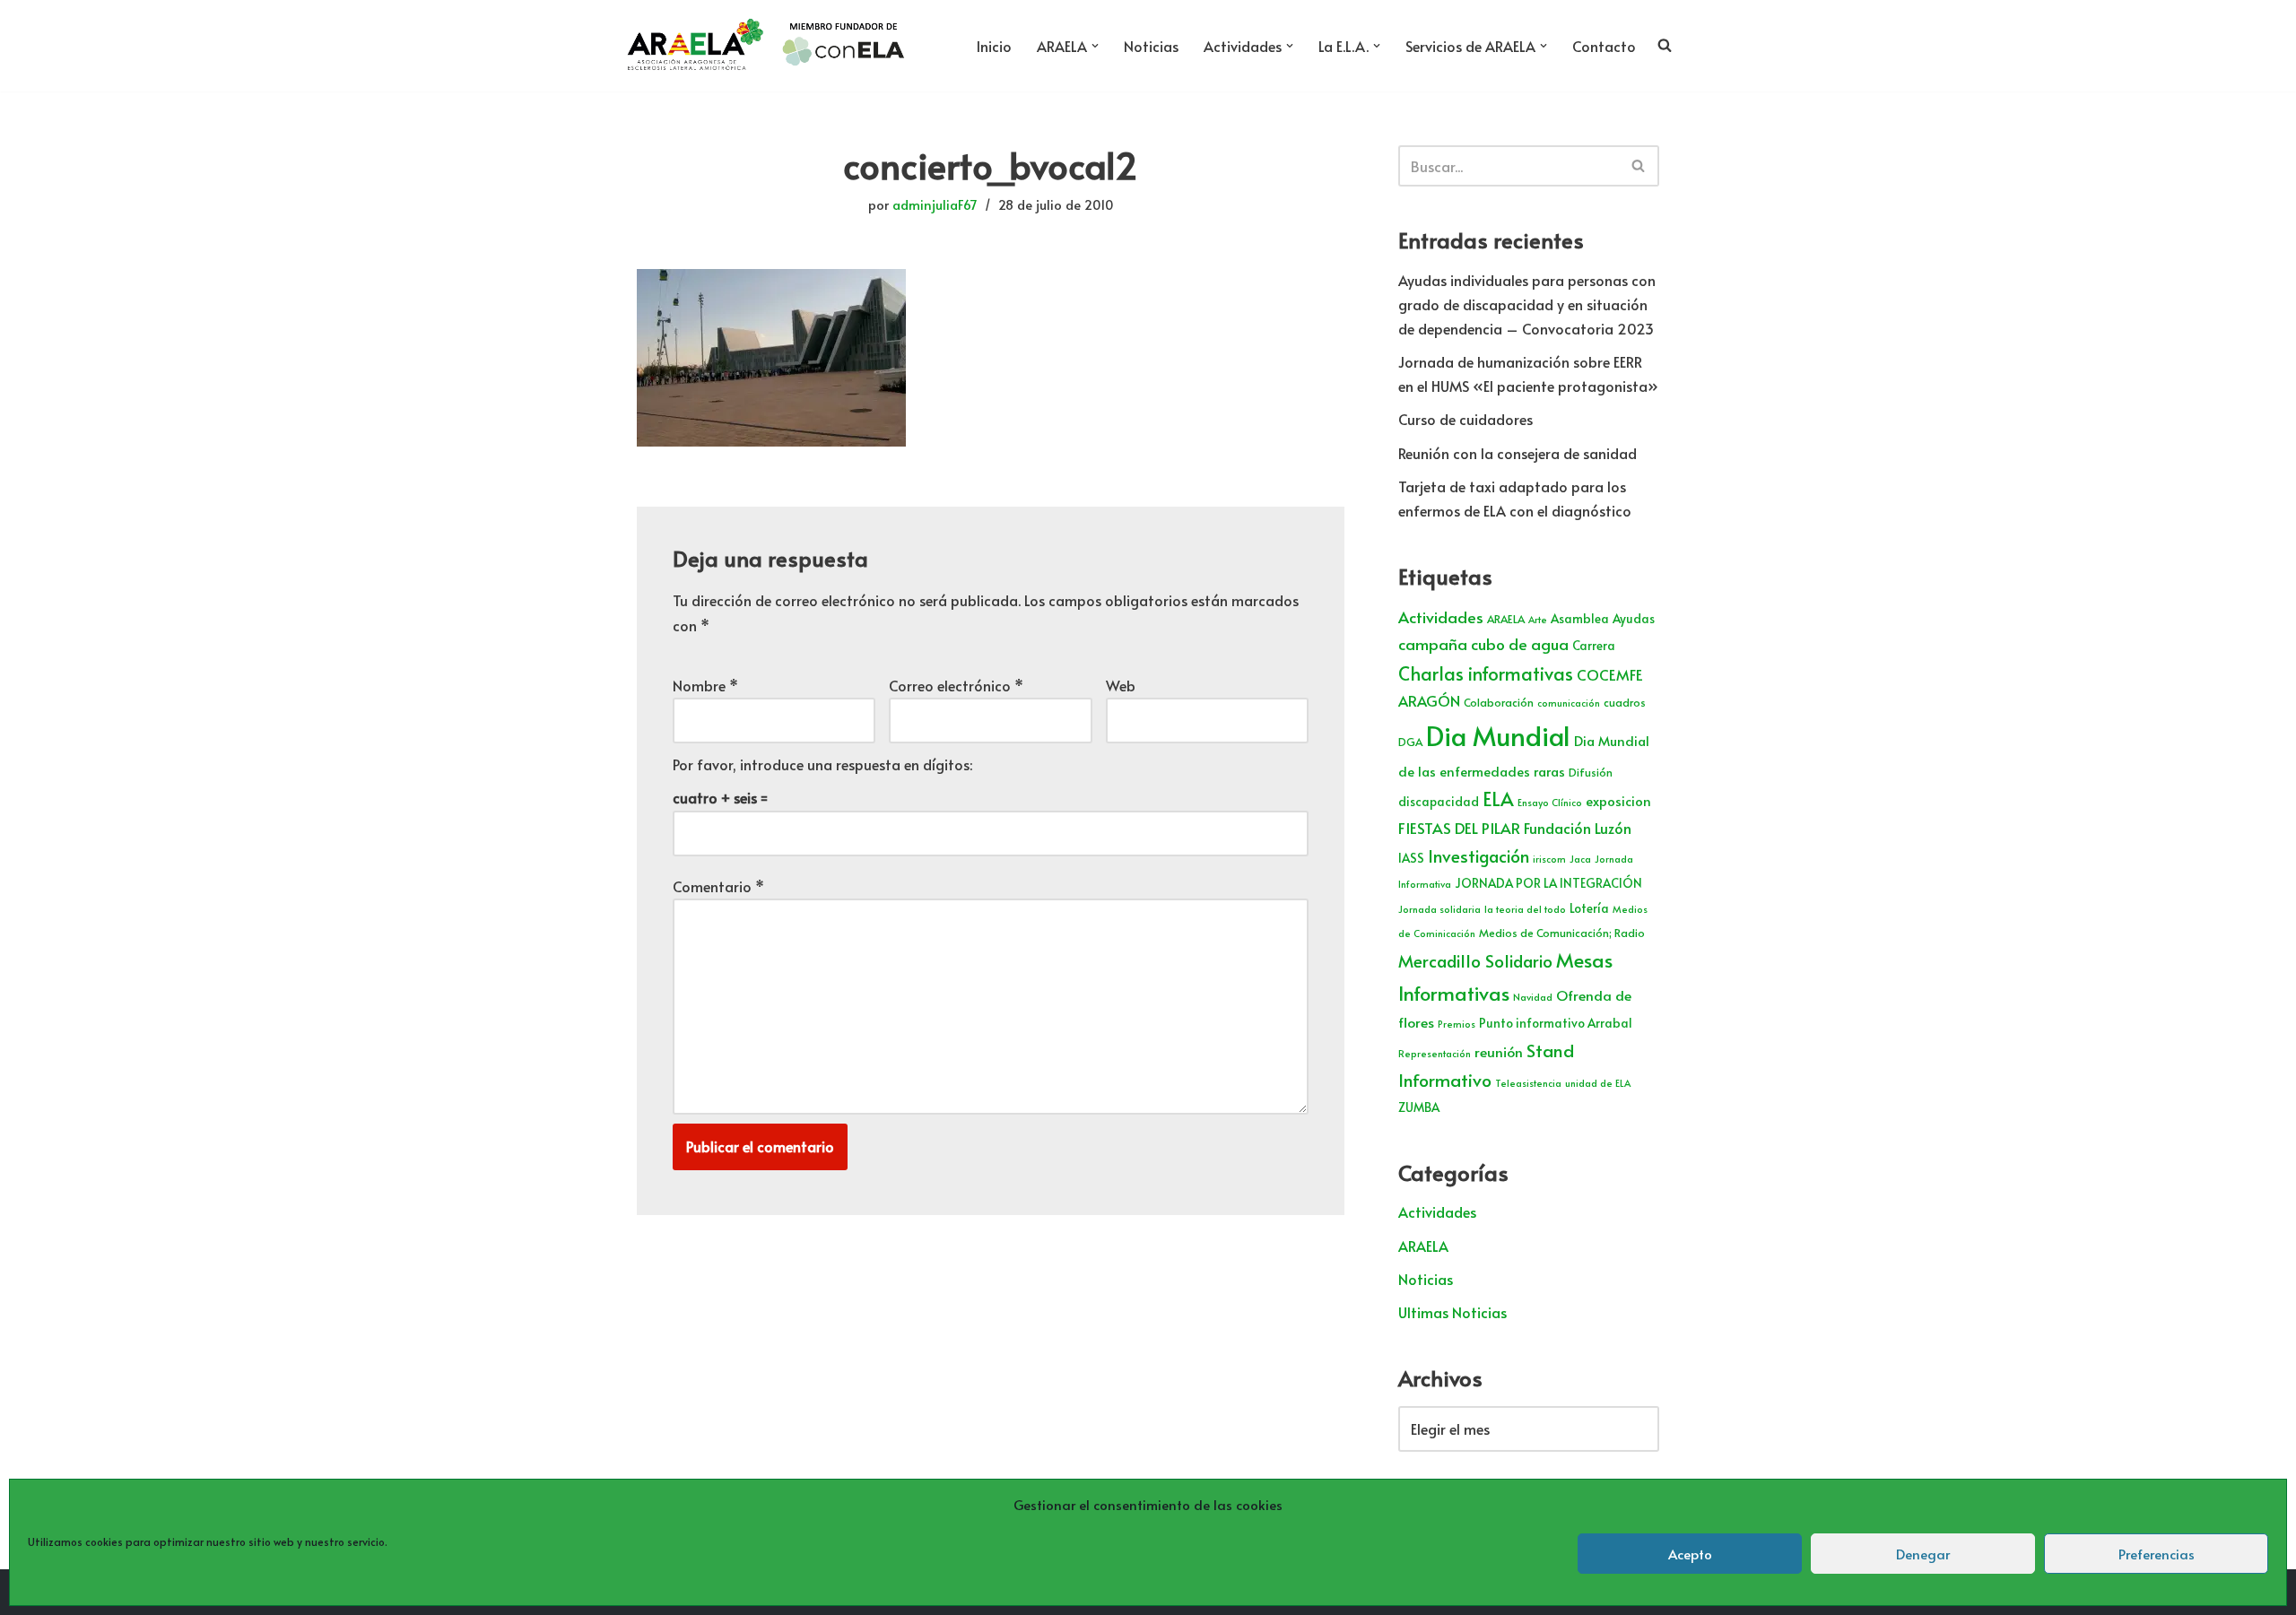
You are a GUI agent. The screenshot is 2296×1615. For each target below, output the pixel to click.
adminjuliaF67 (935, 204)
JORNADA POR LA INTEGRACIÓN (1548, 883)
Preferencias (2157, 1554)
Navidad (1533, 997)
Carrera (1594, 645)
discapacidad (1439, 801)
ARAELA (1506, 619)
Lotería (1589, 908)
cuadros (1625, 702)
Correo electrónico (956, 685)
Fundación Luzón (1578, 828)
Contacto (1604, 46)
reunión (1499, 1051)
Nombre (705, 685)
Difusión (1591, 772)
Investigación (1478, 855)
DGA (1410, 742)
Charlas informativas (1486, 673)
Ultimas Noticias (1452, 1312)
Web (1121, 685)
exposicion (1618, 801)
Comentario (718, 886)
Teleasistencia (1528, 1083)
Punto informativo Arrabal (1556, 1023)
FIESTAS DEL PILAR (1459, 828)
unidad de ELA (1598, 1083)
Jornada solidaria (1439, 909)
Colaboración (1499, 702)
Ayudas (1634, 618)
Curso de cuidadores (1465, 419)
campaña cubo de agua (1483, 644)
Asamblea (1580, 618)
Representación (1435, 1053)
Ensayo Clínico (1550, 802)
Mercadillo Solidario (1475, 960)
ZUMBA (1419, 1107)
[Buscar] (1639, 166)
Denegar (1923, 1554)
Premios (1457, 1024)
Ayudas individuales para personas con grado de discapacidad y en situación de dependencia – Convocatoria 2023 (1527, 304)
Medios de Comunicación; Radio (1562, 933)
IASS (1411, 858)
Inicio (994, 46)
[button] (1095, 46)
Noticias (1151, 46)
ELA (1498, 799)
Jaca (1580, 859)
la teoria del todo (1525, 909)
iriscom (1549, 859)
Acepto (1690, 1554)
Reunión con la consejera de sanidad (1518, 453)
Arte (1538, 619)
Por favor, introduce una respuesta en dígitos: (822, 764)
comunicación (1569, 703)
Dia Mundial (1498, 735)
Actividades (1441, 617)
